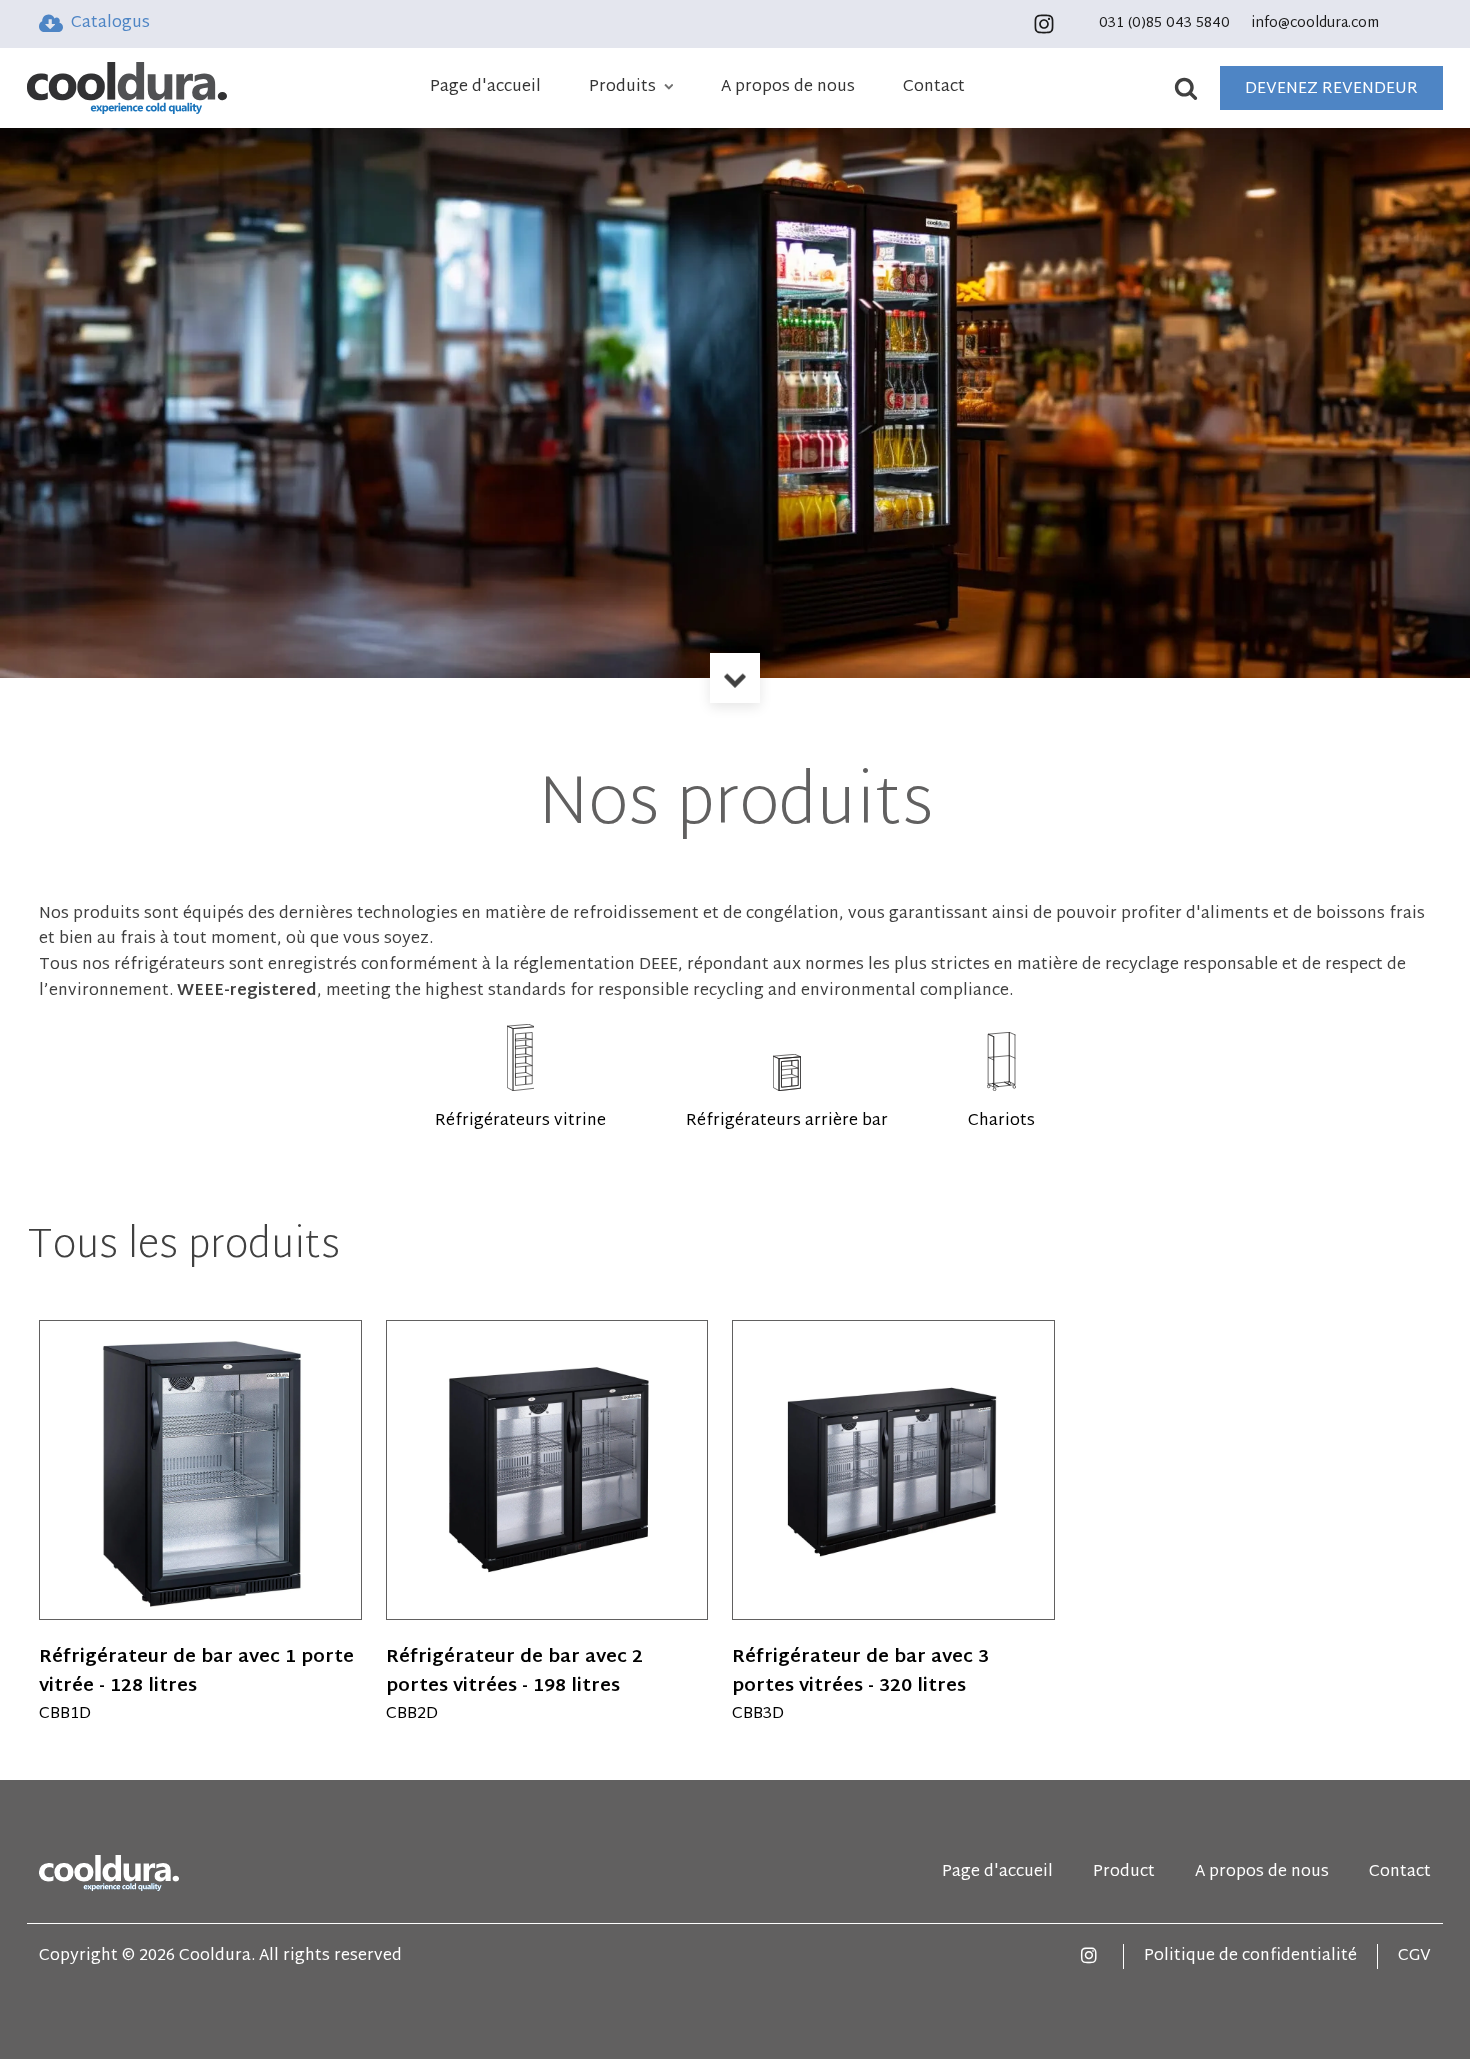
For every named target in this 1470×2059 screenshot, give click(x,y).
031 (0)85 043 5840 (1164, 24)
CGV (1414, 1957)
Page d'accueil (485, 88)
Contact (934, 88)
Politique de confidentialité (1250, 1957)
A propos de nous (788, 88)
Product (1124, 1873)
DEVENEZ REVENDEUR (1331, 89)
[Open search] (1194, 88)
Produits (622, 88)
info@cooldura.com (1315, 24)
